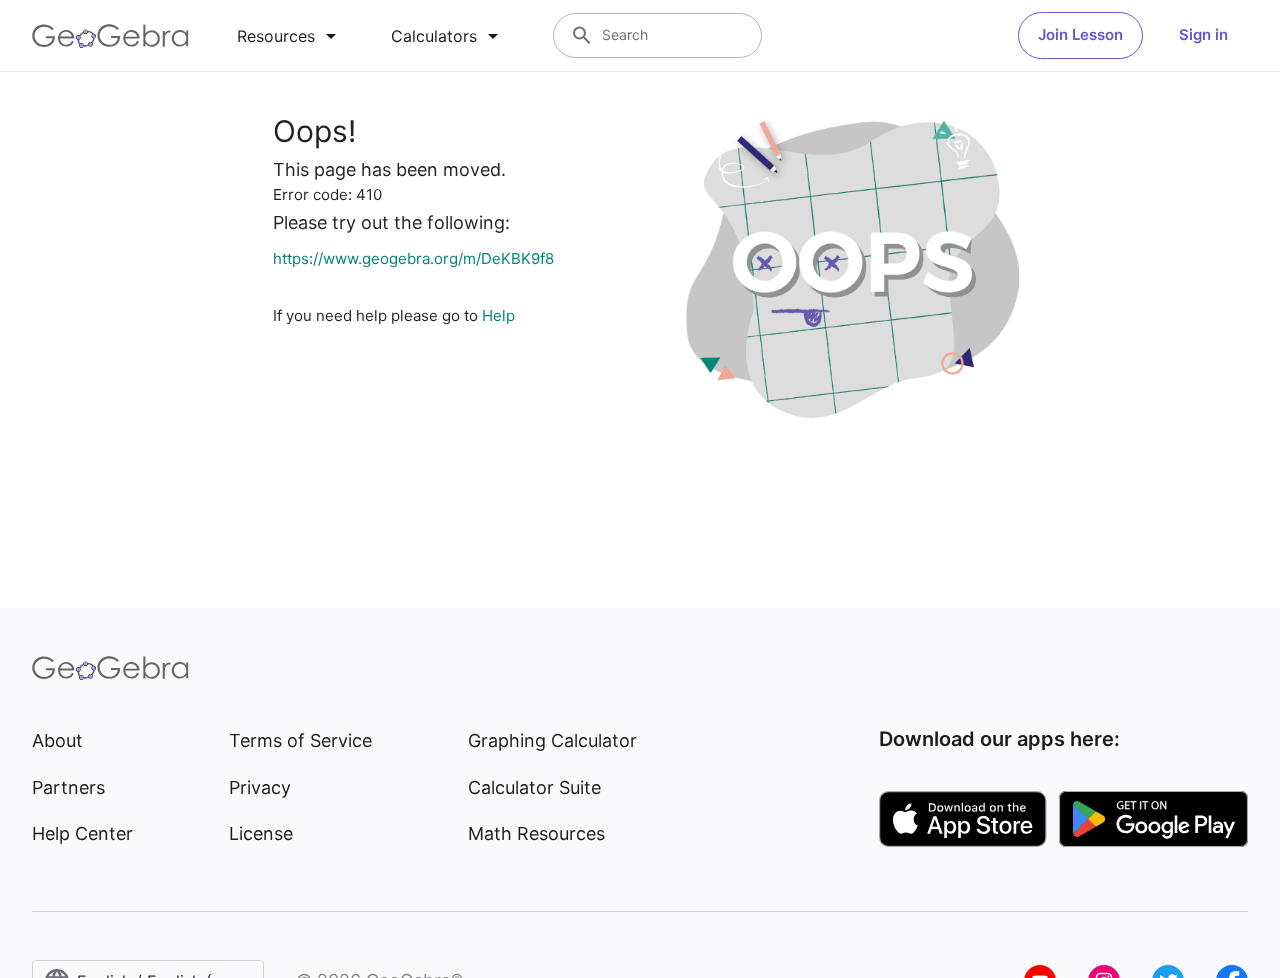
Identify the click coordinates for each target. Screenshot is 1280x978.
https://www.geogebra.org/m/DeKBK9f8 (413, 258)
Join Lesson (1080, 34)
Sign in (1203, 34)
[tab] (290, 36)
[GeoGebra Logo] (110, 36)
